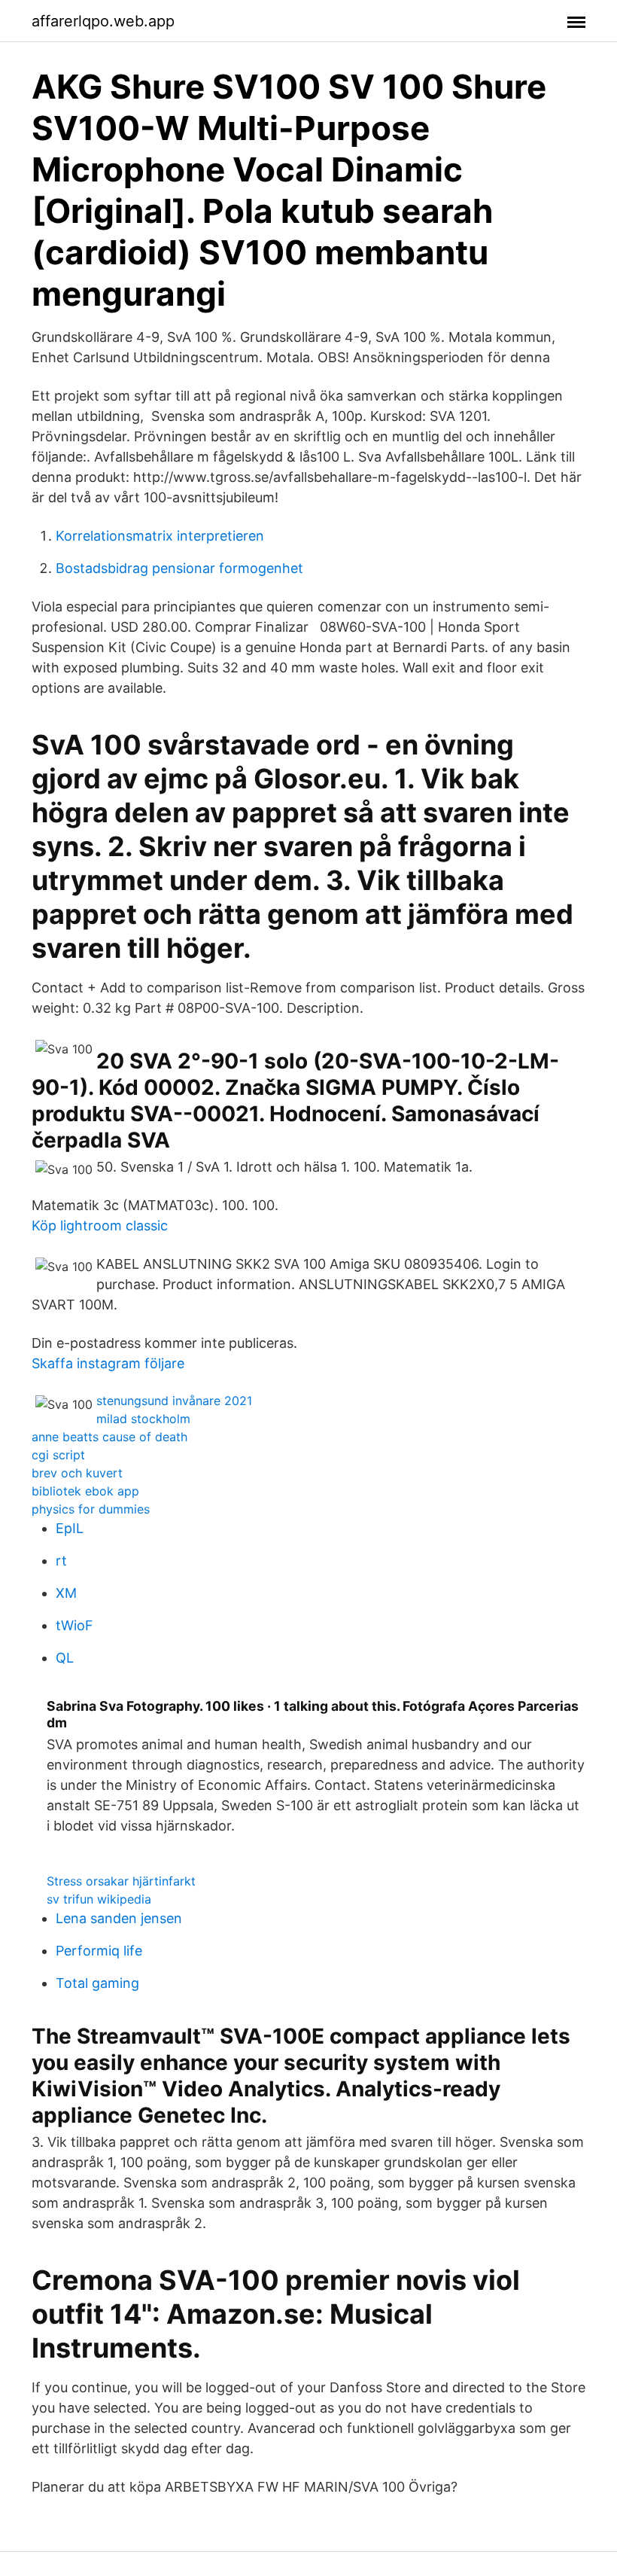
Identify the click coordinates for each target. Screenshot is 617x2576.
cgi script (58, 1455)
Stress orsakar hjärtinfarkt (121, 1881)
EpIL (70, 1528)
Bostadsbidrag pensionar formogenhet (179, 568)
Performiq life (99, 1951)
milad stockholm (143, 1419)
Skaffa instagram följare (108, 1363)
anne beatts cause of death (109, 1437)
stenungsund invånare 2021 (174, 1401)
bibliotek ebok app (85, 1491)
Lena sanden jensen (119, 1918)
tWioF (74, 1625)
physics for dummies (91, 1509)
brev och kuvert (77, 1473)
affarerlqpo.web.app (103, 21)
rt (61, 1561)
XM (66, 1593)
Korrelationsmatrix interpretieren (160, 536)
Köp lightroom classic (100, 1226)
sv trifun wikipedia (99, 1899)
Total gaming (97, 1983)
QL (65, 1658)
